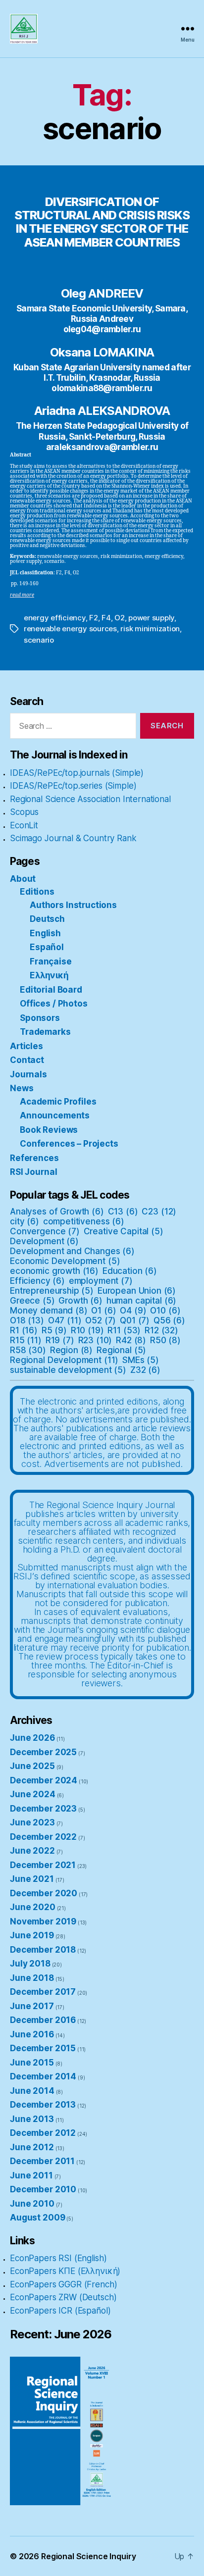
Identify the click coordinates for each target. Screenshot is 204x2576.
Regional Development (64, 1360)
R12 (161, 1330)
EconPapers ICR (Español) (60, 2311)
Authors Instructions (73, 905)
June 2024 (33, 1794)
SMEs (141, 1360)
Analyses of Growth (57, 1212)
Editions (37, 892)
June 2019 (32, 1935)
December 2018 (43, 1950)
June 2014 (32, 2091)
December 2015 (43, 2048)
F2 (94, 618)
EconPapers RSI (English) (58, 2258)
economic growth (54, 1271)
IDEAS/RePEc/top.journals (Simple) (77, 773)
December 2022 (43, 1837)
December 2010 (43, 2189)
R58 (28, 1350)
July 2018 (30, 1964)
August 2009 (37, 2218)
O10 (165, 1311)
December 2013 (43, 2105)
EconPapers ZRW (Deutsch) (63, 2297)
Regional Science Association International (90, 799)
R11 (124, 1330)
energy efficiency (55, 618)
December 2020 (44, 1893)
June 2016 (32, 2034)
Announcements (55, 1115)
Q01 (135, 1320)
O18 (27, 1320)
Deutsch (47, 919)
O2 (120, 618)
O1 (103, 1311)
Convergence (45, 1231)
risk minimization (150, 629)
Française (51, 961)
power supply (151, 618)
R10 (87, 1330)
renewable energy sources (70, 629)
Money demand (49, 1311)
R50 (165, 1340)
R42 (131, 1340)
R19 (60, 1340)
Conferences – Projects (69, 1144)
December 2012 (43, 2133)
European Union (137, 1291)
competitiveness (84, 1221)
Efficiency (37, 1281)
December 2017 (43, 1992)
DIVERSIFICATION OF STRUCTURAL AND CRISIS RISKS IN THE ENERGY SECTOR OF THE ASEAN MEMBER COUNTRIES (102, 222)
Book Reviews (49, 1130)
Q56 (169, 1320)
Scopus (24, 812)
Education (130, 1271)
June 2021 (32, 1879)
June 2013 (32, 2119)
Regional (121, 1350)
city (25, 1221)
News (22, 1088)
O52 (101, 1320)
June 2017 (32, 2006)
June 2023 (32, 1822)
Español (47, 947)
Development (44, 1241)
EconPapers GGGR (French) (63, 2284)
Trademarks (45, 1032)
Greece (32, 1301)
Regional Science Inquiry (88, 2556)
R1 (24, 1330)
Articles (26, 1046)
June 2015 (32, 2063)
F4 (106, 618)
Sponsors (40, 1018)
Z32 (145, 1370)
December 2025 (43, 1752)
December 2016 (43, 2020)
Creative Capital (124, 1231)
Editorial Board (51, 990)
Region (72, 1350)
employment (101, 1281)
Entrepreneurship (52, 1291)
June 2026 (32, 1738)
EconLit (24, 825)
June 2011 (31, 2175)
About (23, 879)
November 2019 (43, 1921)
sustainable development (68, 1370)
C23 (159, 1212)
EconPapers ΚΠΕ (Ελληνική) (65, 2271)
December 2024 (44, 1780)
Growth (80, 1301)
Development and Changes (72, 1251)
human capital (141, 1301)
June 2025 (32, 1766)
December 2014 (43, 2076)
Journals (28, 1074)
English (45, 933)
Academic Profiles (58, 1102)
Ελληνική (49, 975)
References (34, 1158)
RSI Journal (33, 1172)
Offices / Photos (54, 1004)
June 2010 (32, 2204)
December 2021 (43, 1865)
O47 (65, 1320)
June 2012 (32, 2147)
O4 (133, 1311)
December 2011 (42, 2161)
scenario (39, 640)
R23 (95, 1340)
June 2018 (32, 1978)
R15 (26, 1340)
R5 (54, 1330)
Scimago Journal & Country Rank (73, 838)
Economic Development (65, 1261)
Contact (27, 1060)
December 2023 (43, 1809)
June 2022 (32, 1851)
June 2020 (33, 1907)
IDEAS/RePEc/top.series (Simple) (73, 786)
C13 (123, 1212)
